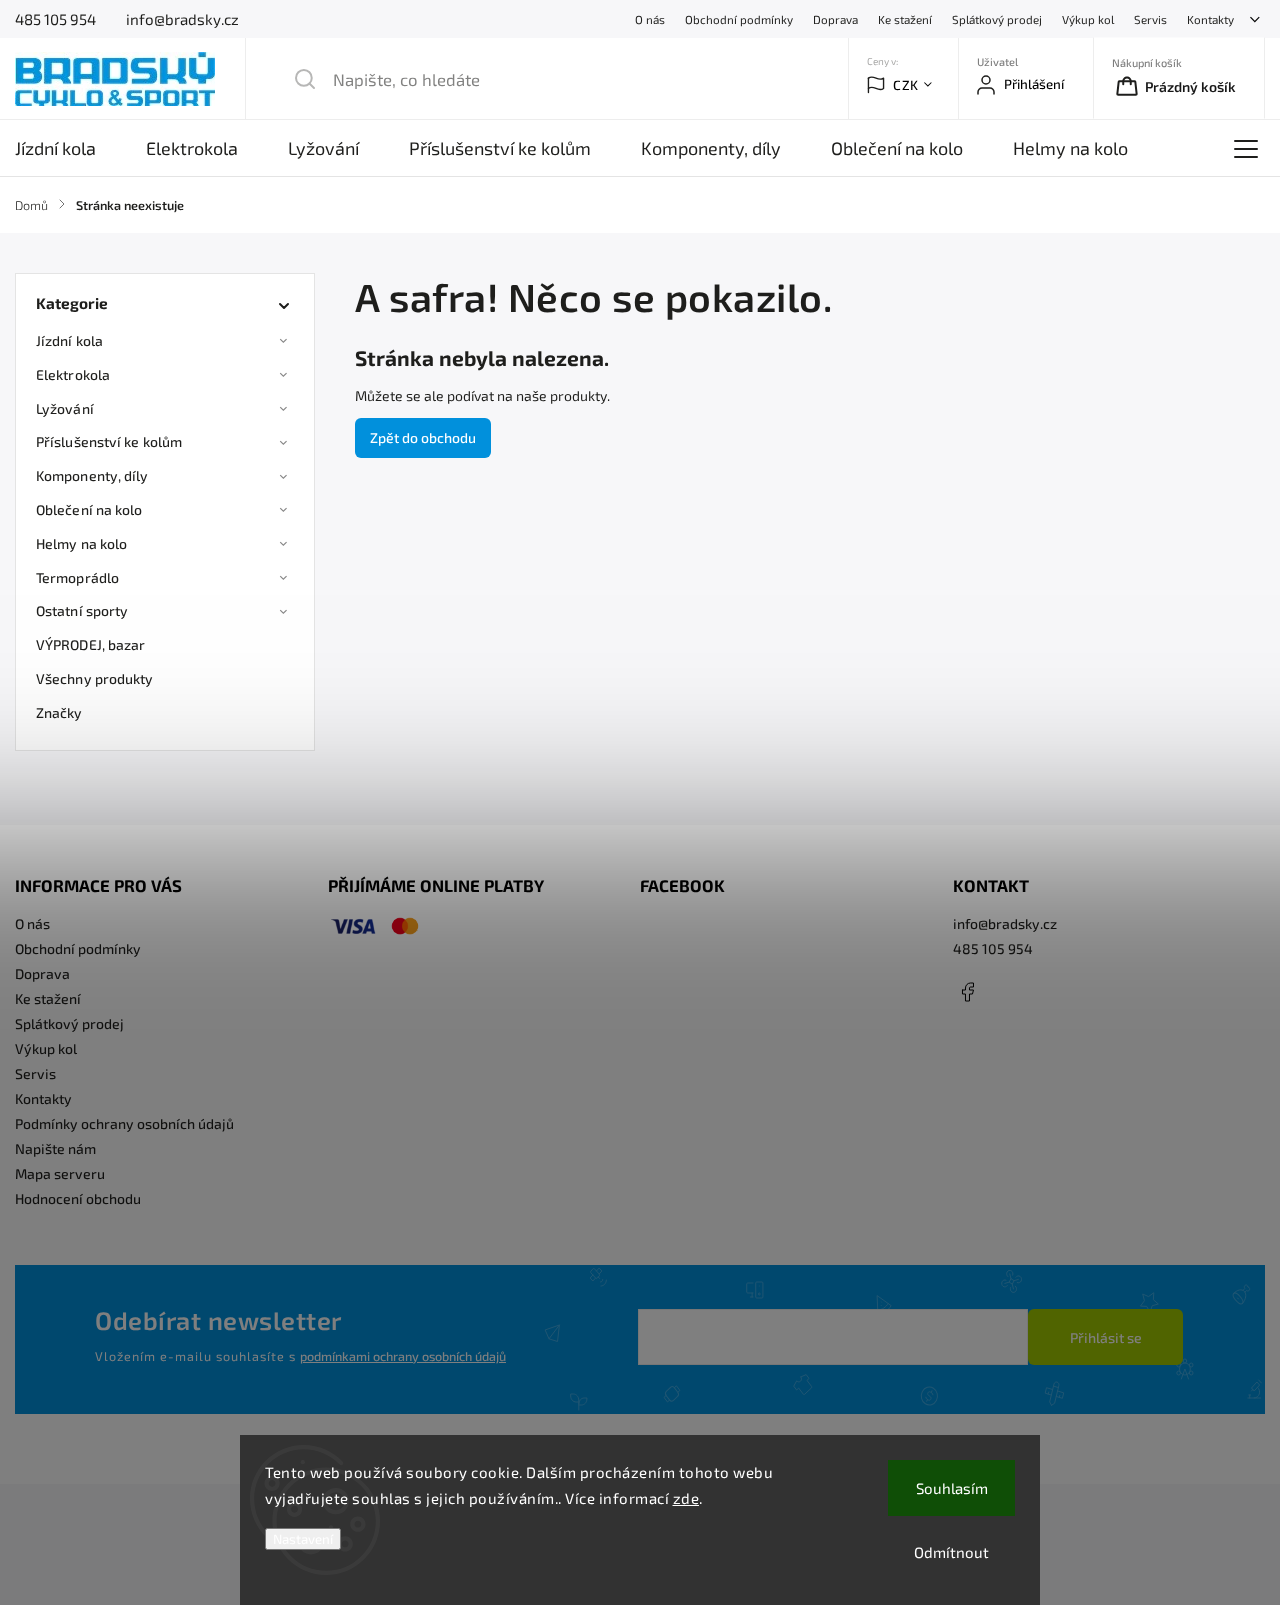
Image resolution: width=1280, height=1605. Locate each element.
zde (686, 1498)
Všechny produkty (95, 678)
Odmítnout (951, 1552)
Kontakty (1210, 19)
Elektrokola (73, 374)
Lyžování (65, 408)
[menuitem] (68, 148)
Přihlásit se (1106, 1337)
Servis (1150, 19)
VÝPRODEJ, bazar (91, 644)
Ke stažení (905, 19)
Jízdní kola (69, 340)
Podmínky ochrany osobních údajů (124, 1123)
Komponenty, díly (92, 475)
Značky (59, 712)
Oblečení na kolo (89, 509)
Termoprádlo (77, 577)
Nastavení (303, 1539)
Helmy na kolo (81, 543)
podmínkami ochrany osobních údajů (403, 1356)
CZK (906, 85)
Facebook (968, 992)
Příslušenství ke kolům (109, 441)
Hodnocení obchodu (78, 1198)
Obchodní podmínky (739, 19)
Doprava (835, 19)
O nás (650, 19)
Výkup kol (1088, 19)
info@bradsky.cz (1005, 923)
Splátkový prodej (997, 19)
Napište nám (55, 1148)
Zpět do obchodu (423, 437)
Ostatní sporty (82, 610)
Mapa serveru (60, 1173)
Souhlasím (952, 1488)
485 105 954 (993, 948)
